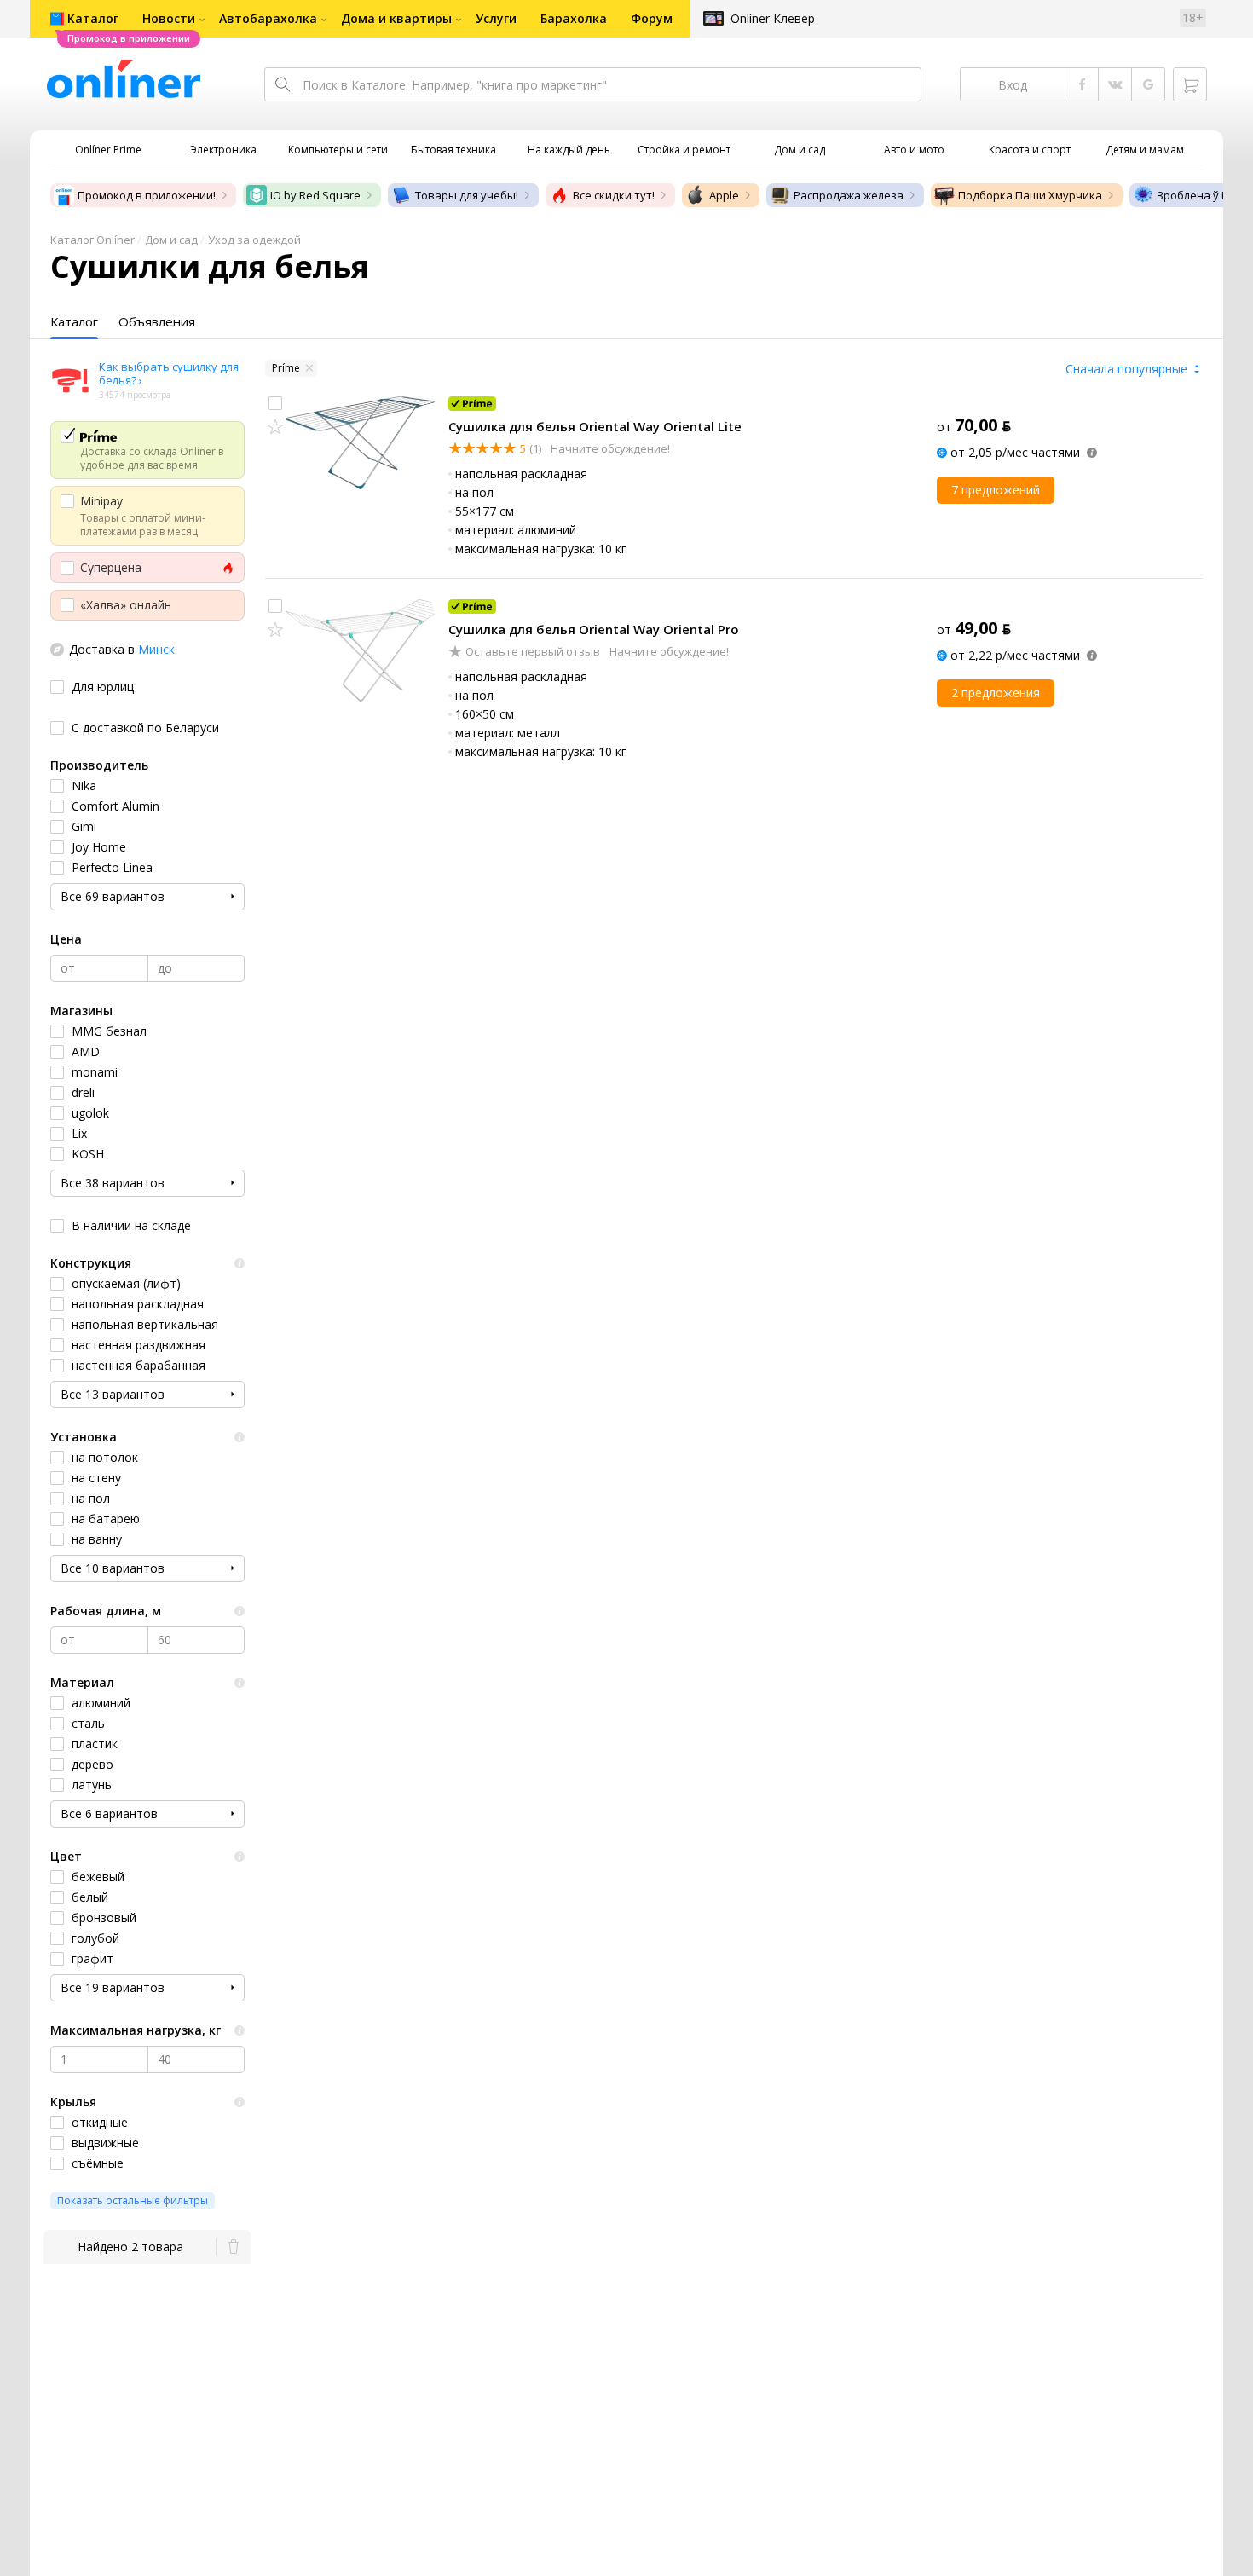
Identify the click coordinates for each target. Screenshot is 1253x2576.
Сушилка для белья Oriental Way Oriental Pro (594, 629)
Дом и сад (171, 240)
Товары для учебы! (467, 195)
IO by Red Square (315, 195)
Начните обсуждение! (609, 448)
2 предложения (996, 693)
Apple (724, 195)
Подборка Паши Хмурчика (1030, 195)
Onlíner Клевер (773, 18)
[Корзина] (1190, 84)
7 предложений (996, 490)
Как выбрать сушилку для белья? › (169, 373)
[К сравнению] (275, 403)
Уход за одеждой (254, 240)
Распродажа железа (849, 195)
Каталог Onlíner (92, 240)
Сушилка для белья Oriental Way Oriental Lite (595, 426)
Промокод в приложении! (147, 195)
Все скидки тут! (614, 195)
